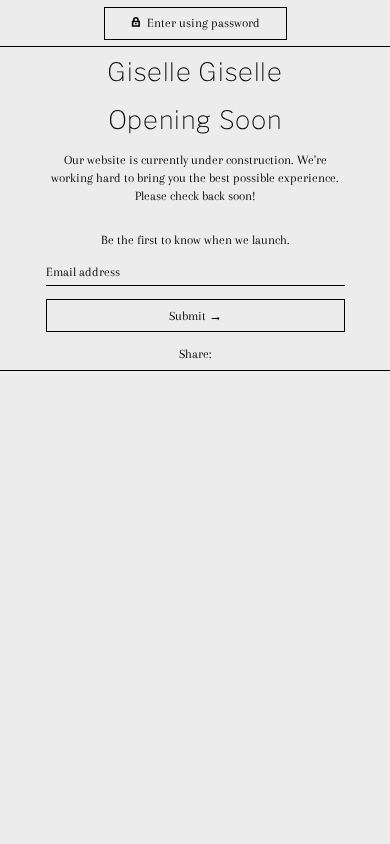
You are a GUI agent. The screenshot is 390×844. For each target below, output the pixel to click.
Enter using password (202, 23)
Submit (187, 316)
